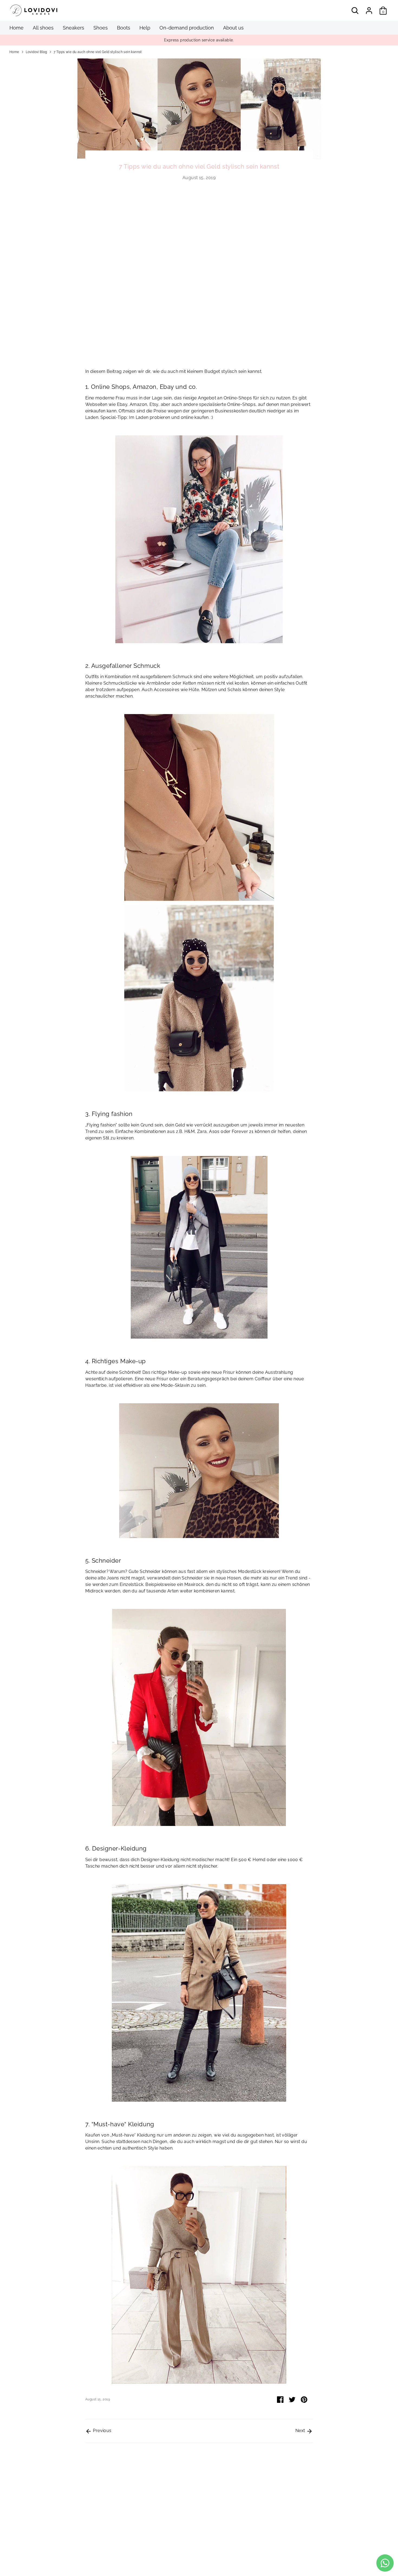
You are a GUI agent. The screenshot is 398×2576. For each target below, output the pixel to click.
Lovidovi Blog (36, 52)
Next (301, 2431)
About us (233, 28)
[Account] (369, 11)
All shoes (43, 28)
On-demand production (187, 28)
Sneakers (74, 28)
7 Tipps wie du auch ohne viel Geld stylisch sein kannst (98, 52)
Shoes (101, 28)
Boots (124, 28)
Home (17, 28)
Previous (102, 2431)
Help (145, 28)
